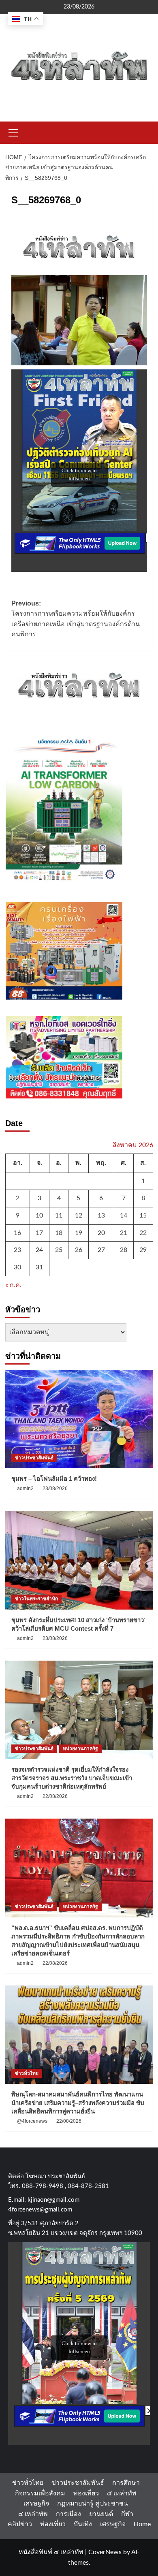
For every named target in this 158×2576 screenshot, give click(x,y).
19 (79, 1233)
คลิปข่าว (20, 2524)
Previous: (76, 619)
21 (124, 1233)
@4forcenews (32, 2121)
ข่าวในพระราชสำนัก (36, 1599)
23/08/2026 (55, 1488)
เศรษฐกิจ (36, 2503)
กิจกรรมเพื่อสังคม (40, 2493)
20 (101, 1233)
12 (79, 1215)
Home (142, 2524)
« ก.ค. (13, 1285)
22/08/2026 (55, 1796)
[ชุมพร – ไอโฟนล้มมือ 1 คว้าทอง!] (79, 1419)
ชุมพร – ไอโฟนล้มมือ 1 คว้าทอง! (54, 1479)
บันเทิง (83, 2524)
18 (59, 1233)
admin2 (25, 1488)
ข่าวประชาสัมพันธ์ (34, 1458)
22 (143, 1233)
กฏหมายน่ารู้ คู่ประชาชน (93, 2503)
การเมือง (68, 2514)
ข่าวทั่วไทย (27, 2073)
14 (124, 1215)
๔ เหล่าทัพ (122, 2493)
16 (17, 1233)
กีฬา (127, 2514)
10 (39, 1215)
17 (39, 1233)
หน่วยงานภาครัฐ (80, 1749)
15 (143, 1215)
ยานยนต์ (101, 2514)
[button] (13, 132)
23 (17, 1250)
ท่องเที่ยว (86, 2493)
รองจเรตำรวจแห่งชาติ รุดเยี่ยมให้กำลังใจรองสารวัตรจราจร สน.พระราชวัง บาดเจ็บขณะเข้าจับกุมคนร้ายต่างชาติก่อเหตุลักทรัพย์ (72, 1778)
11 (59, 1215)
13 (101, 1215)
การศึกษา (126, 2483)
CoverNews (105, 2552)
